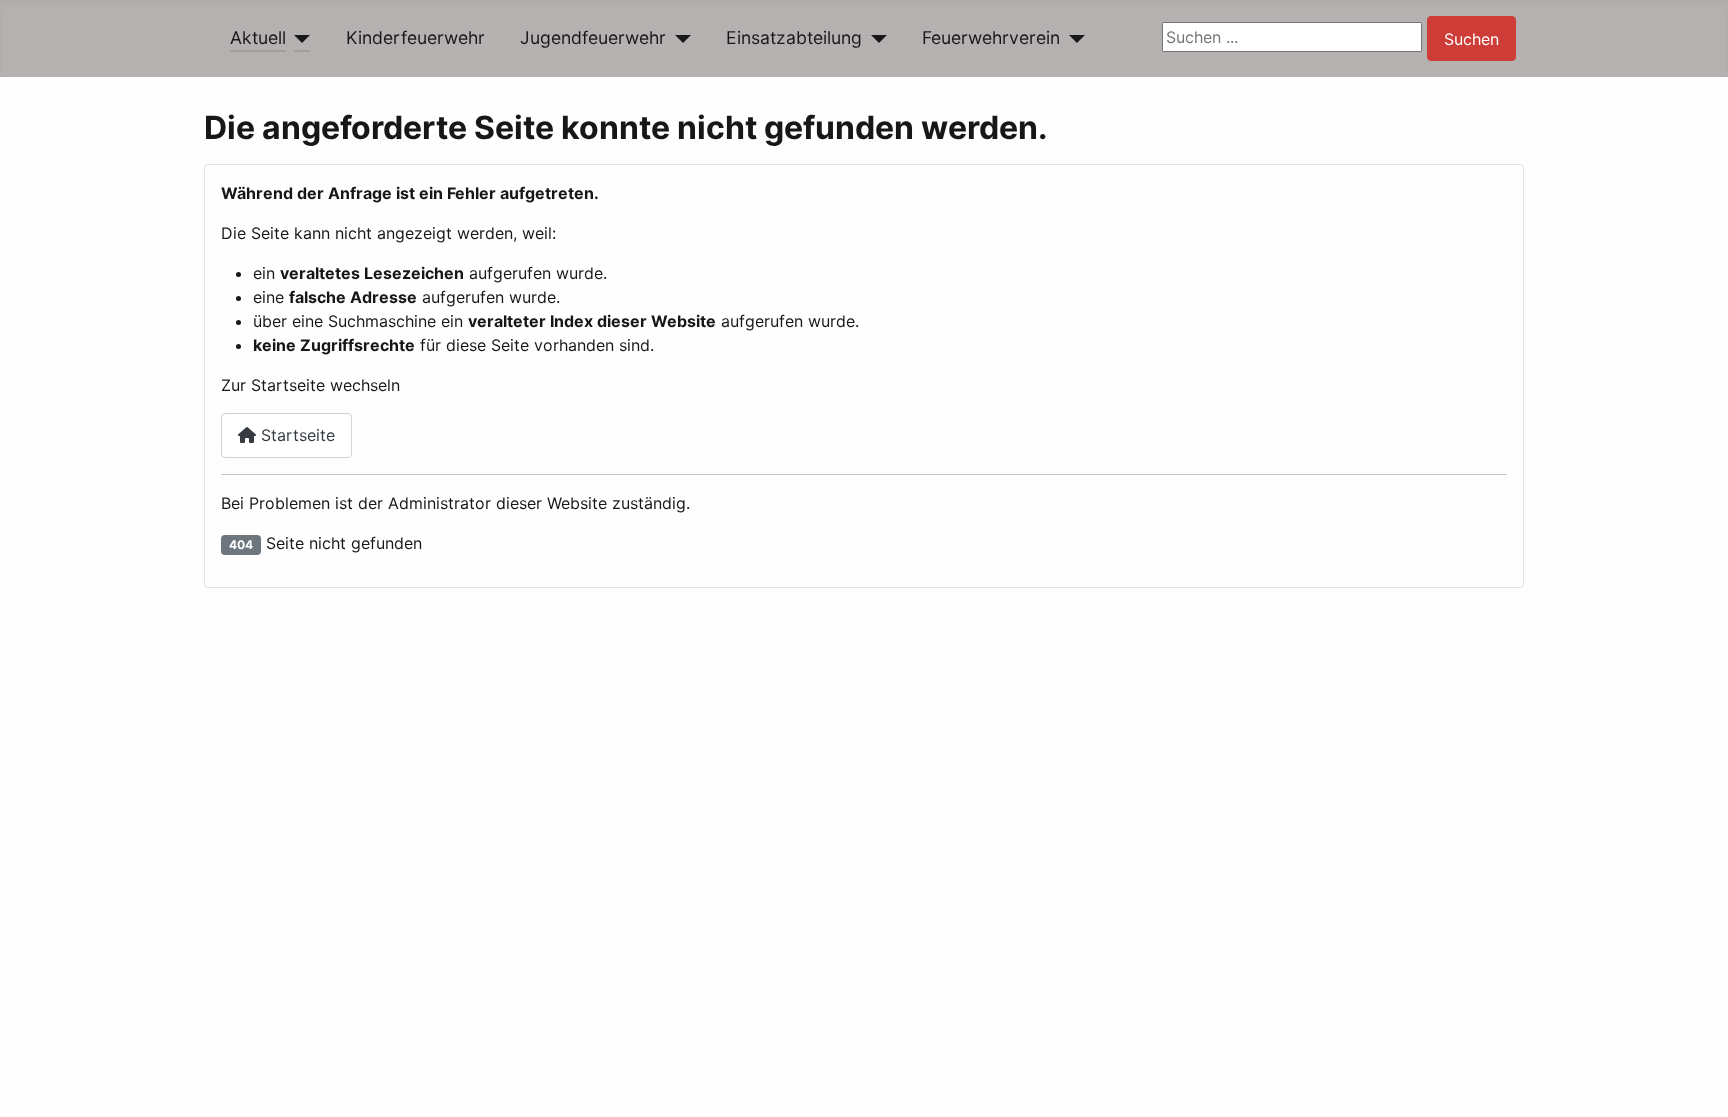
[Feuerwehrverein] (1072, 38)
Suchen (1471, 39)
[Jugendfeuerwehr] (678, 38)
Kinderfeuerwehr (415, 37)
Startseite (295, 435)
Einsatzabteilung (794, 37)
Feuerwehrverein (991, 37)
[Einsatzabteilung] (874, 38)
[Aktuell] (298, 38)
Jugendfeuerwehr (593, 37)
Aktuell (258, 37)
